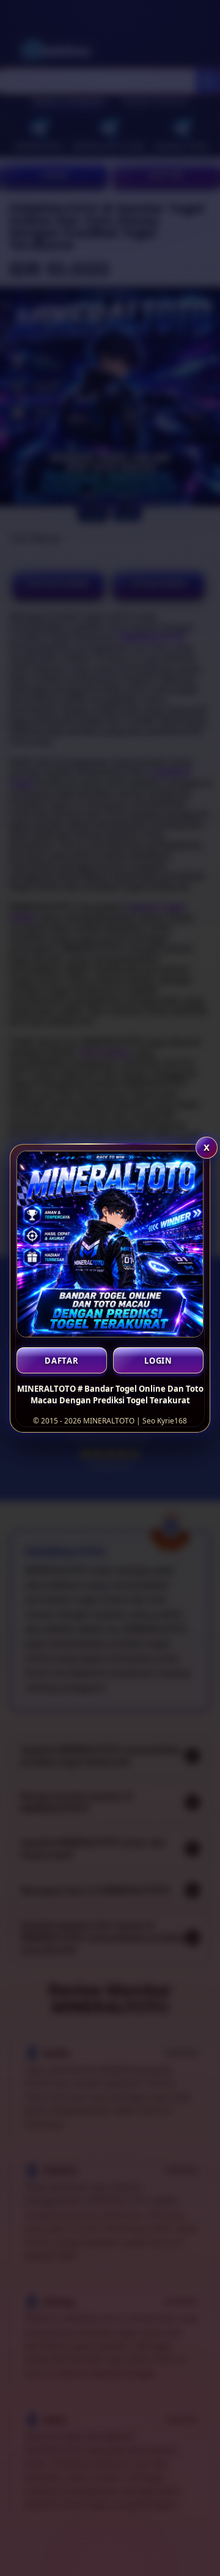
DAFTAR (62, 1361)
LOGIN (158, 1361)
